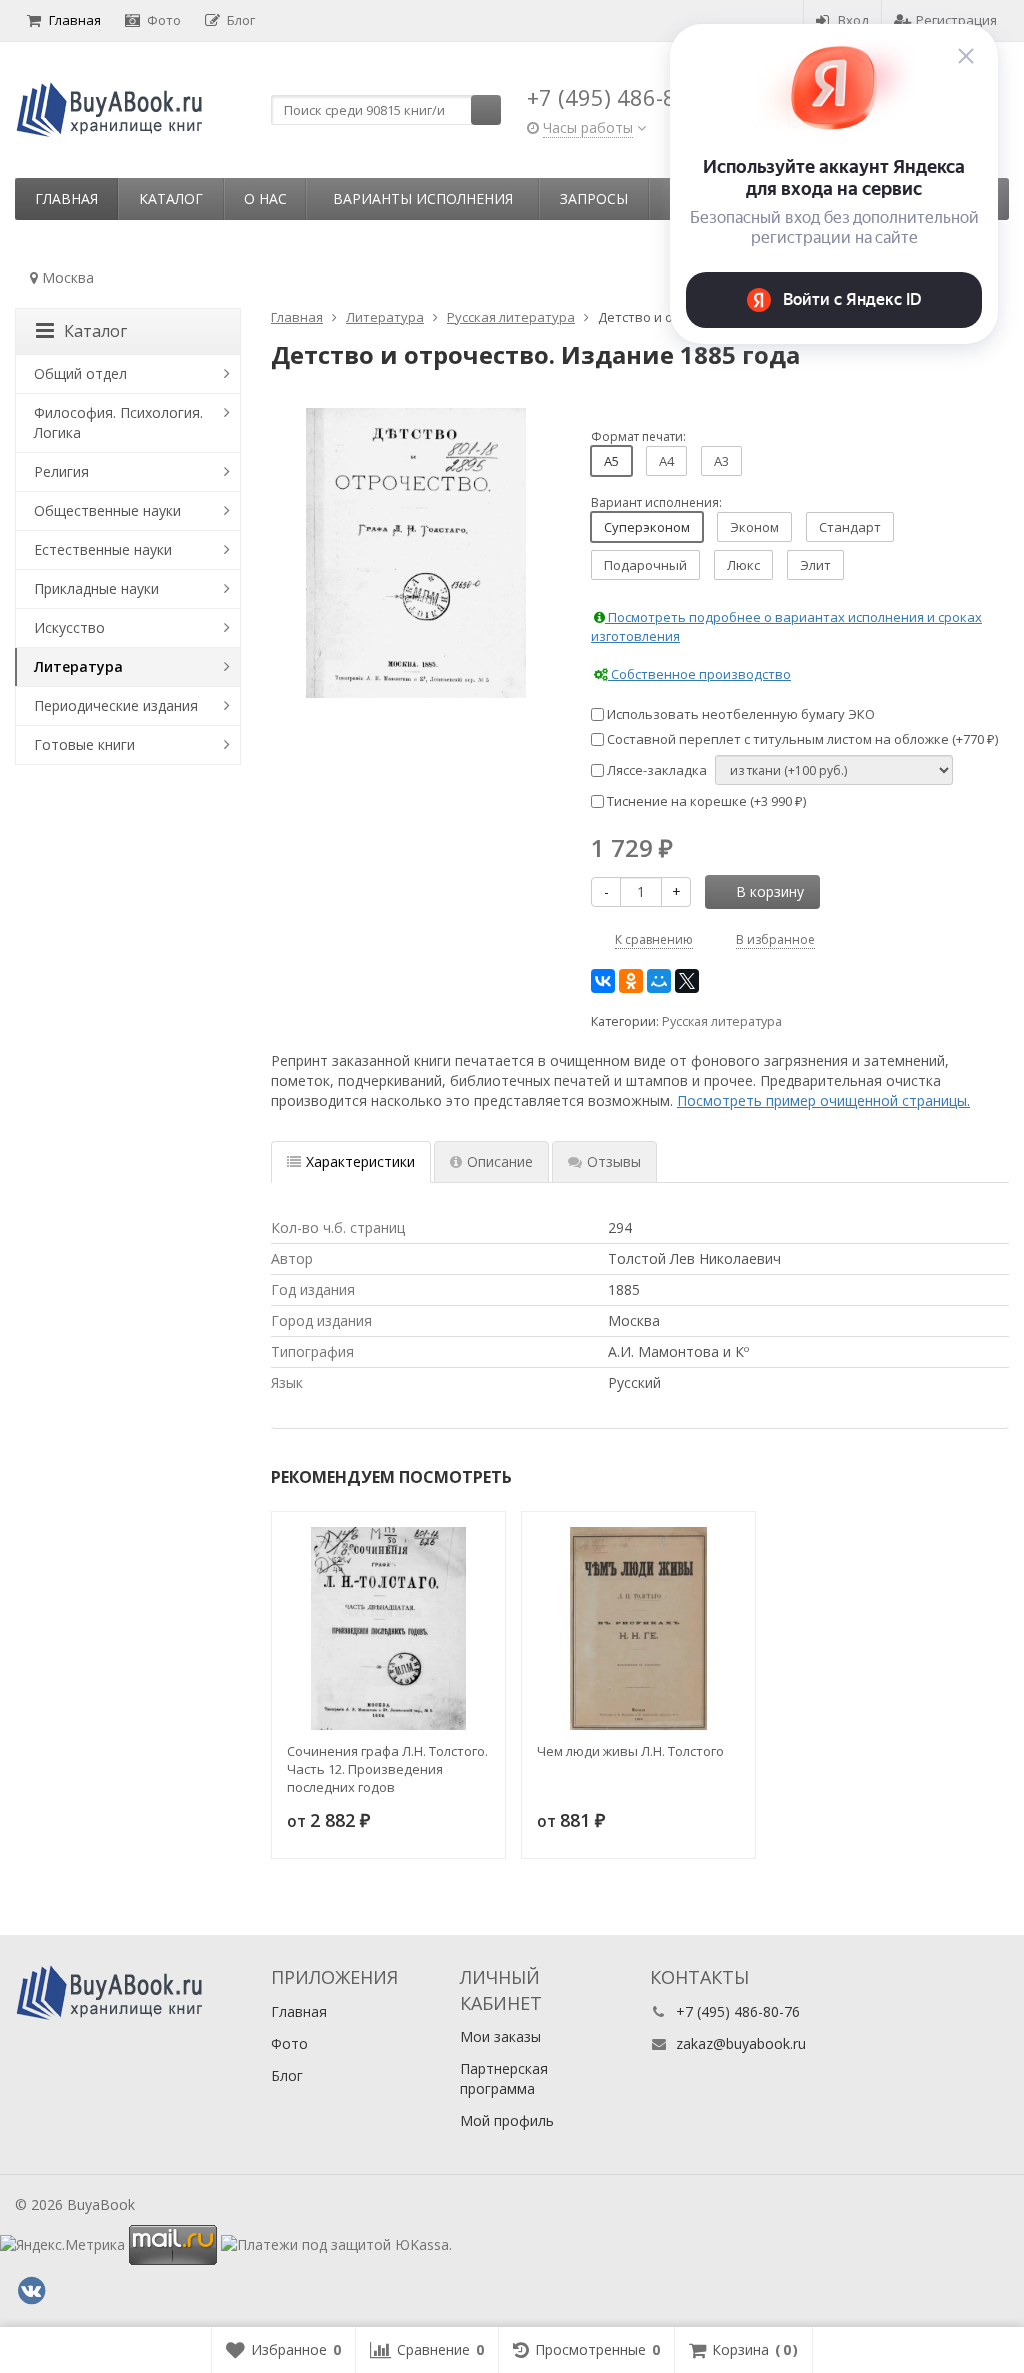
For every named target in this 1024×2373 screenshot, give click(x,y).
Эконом (754, 527)
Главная (75, 20)
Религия (61, 471)
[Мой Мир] (659, 981)
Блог (241, 20)
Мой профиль (507, 2120)
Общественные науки (107, 510)
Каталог (171, 198)
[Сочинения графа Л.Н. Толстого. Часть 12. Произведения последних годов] (388, 1628)
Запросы (594, 198)
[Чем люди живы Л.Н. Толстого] (638, 1628)
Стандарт (850, 527)
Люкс (743, 565)
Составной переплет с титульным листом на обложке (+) (801, 739)
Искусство (69, 627)
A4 (666, 461)
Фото (164, 20)
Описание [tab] (500, 1161)
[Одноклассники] (631, 981)
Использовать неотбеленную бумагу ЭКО (739, 714)
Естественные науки (103, 549)
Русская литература (722, 1021)
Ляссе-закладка (655, 770)
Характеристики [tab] (360, 1161)
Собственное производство (699, 674)
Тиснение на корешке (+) (705, 801)
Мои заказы (500, 2036)
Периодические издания (116, 705)
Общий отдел (80, 373)
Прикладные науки (96, 588)
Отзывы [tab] (614, 1161)
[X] (687, 981)
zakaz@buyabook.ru (741, 2043)
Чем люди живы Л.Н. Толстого (630, 1751)
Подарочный (645, 565)
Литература (78, 666)
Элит (815, 565)
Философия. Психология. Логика (118, 422)
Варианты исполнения (423, 198)
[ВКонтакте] (603, 981)
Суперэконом (647, 527)
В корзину (770, 891)
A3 (721, 461)
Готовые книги (84, 744)
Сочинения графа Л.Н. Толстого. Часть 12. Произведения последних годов (387, 1769)
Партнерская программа (504, 2078)
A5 (611, 461)
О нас (265, 198)
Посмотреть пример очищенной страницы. (823, 1100)
